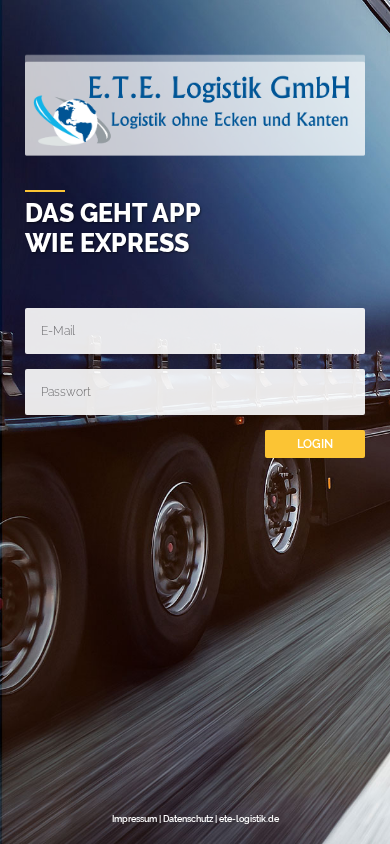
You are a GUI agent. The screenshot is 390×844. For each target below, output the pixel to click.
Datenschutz (188, 819)
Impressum (134, 819)
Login (315, 444)
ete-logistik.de (249, 819)
